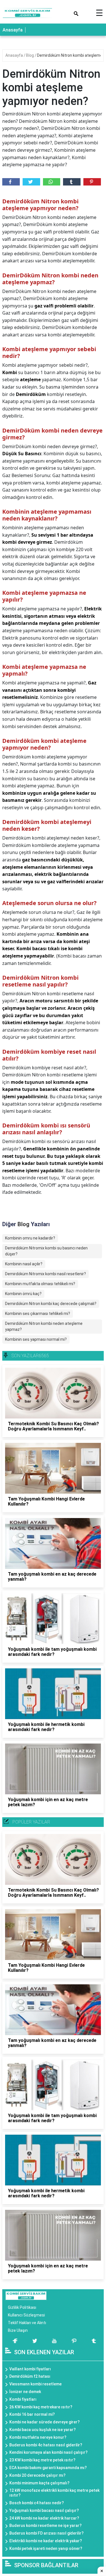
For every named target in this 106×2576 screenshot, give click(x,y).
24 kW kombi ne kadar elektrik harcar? (44, 2518)
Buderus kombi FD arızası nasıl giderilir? (46, 2533)
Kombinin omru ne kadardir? (30, 1238)
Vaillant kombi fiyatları (30, 2369)
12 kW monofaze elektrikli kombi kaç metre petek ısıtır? (54, 2493)
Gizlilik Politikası (22, 2307)
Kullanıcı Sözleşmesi (26, 2315)
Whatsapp (52, 182)
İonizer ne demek (25, 2392)
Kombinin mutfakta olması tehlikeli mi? (40, 1284)
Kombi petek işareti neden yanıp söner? (46, 2548)
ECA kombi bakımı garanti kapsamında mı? (48, 2468)
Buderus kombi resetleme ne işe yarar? (46, 2526)
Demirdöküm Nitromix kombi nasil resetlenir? (46, 1274)
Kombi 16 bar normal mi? (32, 2414)
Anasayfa (13, 30)
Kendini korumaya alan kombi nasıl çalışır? (48, 2452)
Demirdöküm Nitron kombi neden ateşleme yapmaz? (44, 1326)
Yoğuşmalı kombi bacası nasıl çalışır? (44, 2510)
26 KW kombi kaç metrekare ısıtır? (41, 2407)
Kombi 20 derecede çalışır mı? (37, 2475)
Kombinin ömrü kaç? (23, 1294)
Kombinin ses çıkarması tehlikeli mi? (38, 1314)
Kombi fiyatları (23, 2399)
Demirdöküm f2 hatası (30, 2376)
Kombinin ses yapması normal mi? (36, 1339)
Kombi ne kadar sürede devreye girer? (45, 2422)
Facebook (11, 182)
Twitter (31, 182)
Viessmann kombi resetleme (35, 2384)
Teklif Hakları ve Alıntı (27, 2323)
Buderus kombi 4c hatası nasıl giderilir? (46, 2445)
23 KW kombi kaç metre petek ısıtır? (42, 2460)
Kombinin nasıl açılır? (24, 1264)
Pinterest (92, 182)
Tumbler (72, 182)
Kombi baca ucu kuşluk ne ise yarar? (43, 2430)
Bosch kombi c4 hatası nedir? (37, 2503)
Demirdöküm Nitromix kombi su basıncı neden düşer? (46, 1251)
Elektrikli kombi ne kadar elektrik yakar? (46, 2541)
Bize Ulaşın (18, 2330)
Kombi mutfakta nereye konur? (38, 2437)
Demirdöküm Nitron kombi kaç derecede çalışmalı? (51, 1304)
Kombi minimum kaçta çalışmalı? (39, 2483)
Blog (30, 55)
